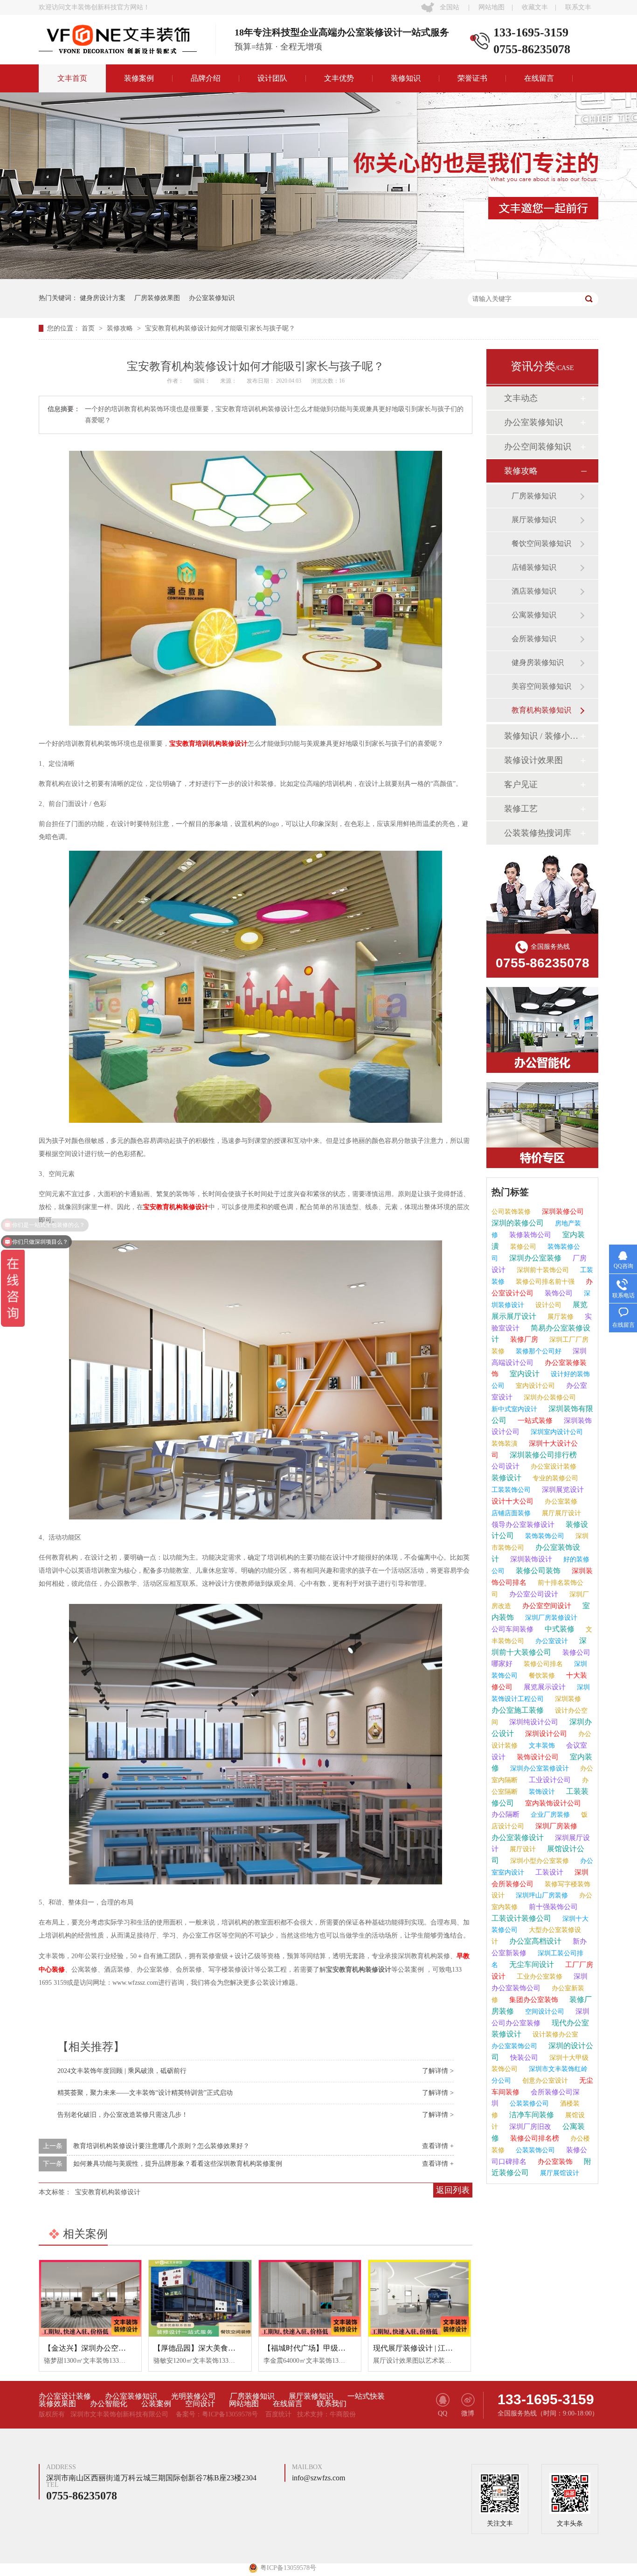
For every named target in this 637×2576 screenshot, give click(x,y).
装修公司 (522, 1247)
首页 (89, 328)
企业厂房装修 (549, 1815)
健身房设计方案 (103, 298)
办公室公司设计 (533, 1594)
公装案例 (156, 2404)
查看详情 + (438, 2146)
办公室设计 (551, 1641)
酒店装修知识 (534, 591)
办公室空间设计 (546, 1606)
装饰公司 (558, 1293)
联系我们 (332, 2404)
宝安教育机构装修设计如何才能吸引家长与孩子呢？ (220, 328)
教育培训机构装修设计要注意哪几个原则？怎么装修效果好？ (161, 2146)
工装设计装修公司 (521, 1918)
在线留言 (539, 78)
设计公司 (547, 1305)
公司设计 (505, 1466)
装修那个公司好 (538, 1351)
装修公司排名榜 (534, 2138)
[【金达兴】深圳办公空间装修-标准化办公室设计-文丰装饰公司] (90, 2298)
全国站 (450, 7)
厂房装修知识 (534, 496)
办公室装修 (560, 1501)
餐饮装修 (541, 1676)
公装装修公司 (528, 2103)
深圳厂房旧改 (529, 2127)
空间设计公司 (544, 2012)
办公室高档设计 (534, 1941)
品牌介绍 (206, 78)
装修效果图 (57, 2404)
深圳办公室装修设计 (539, 1768)
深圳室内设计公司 (556, 1432)
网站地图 (492, 7)
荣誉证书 (472, 78)
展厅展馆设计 (559, 2173)
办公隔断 (505, 1814)
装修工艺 (521, 809)
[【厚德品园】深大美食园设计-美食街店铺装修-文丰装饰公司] (200, 2298)
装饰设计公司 (537, 1757)
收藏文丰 (535, 7)
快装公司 (523, 2058)
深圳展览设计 (562, 1490)
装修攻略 (121, 328)
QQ (443, 2413)
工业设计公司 (549, 1780)
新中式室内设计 (514, 1409)
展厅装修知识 (534, 520)
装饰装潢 (505, 1444)
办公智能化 (109, 2404)
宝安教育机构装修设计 (176, 1207)
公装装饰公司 (534, 2150)
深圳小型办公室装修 (539, 1861)
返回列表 (453, 2190)
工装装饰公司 (511, 1490)
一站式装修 (534, 1421)
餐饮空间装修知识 (541, 543)
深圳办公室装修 (534, 1258)
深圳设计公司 (545, 1734)
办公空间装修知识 (538, 447)
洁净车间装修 (531, 2115)
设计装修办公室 (554, 2034)
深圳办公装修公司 (549, 1397)
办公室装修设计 (518, 1837)
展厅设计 (522, 1849)
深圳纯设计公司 (533, 1722)
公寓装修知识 (534, 615)
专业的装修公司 (554, 1478)
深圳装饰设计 (530, 1559)
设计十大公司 (512, 1501)
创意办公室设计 (544, 2081)
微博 (468, 2413)
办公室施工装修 (518, 1710)
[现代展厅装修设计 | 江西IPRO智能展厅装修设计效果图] (419, 2298)
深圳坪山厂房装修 (541, 1895)
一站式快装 (366, 2396)
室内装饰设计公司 (552, 1803)
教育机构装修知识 (541, 710)
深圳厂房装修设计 (550, 1618)
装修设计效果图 (533, 760)
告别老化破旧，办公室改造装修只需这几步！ (123, 2115)
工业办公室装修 (539, 1977)
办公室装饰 (554, 2162)
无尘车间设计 (531, 1964)
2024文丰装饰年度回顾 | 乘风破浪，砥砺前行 (122, 2071)
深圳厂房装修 (555, 1826)
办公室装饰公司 (514, 2046)
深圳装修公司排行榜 (542, 1455)
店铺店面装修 (511, 1513)
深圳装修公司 (562, 1211)
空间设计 (200, 2404)
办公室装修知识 (212, 298)
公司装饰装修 (511, 1212)
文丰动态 (521, 398)
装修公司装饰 (537, 1571)
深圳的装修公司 (518, 1223)
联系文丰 (578, 7)
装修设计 (506, 1478)
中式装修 (559, 1629)
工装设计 (548, 1872)
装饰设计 (541, 1792)
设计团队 (272, 78)
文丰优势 (339, 78)
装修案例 (139, 78)
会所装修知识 (534, 639)
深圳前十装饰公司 (542, 1270)
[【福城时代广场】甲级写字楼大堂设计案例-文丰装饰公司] (310, 2298)
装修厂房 (523, 1339)
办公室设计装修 (553, 1466)
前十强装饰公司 (552, 1907)
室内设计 (524, 1374)
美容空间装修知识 (541, 686)
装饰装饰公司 (544, 1536)
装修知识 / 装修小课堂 (542, 736)
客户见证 (521, 784)
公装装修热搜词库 (538, 833)
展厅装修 (560, 1317)
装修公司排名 (542, 1664)
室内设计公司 (534, 1386)
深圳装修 (567, 1699)
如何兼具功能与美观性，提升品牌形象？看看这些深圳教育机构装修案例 (178, 2164)
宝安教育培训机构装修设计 (208, 744)
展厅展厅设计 (561, 1513)
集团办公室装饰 (533, 2000)
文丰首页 (72, 78)
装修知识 (406, 78)
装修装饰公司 (529, 1235)
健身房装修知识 (538, 662)
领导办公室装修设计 (523, 1525)
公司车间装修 (512, 1629)
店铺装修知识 (534, 567)
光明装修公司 (194, 2396)
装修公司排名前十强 (544, 1282)
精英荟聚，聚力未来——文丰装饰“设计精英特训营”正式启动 (145, 2093)
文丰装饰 (541, 1746)
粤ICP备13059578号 (230, 2414)
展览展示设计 (544, 1687)
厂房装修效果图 (157, 298)
